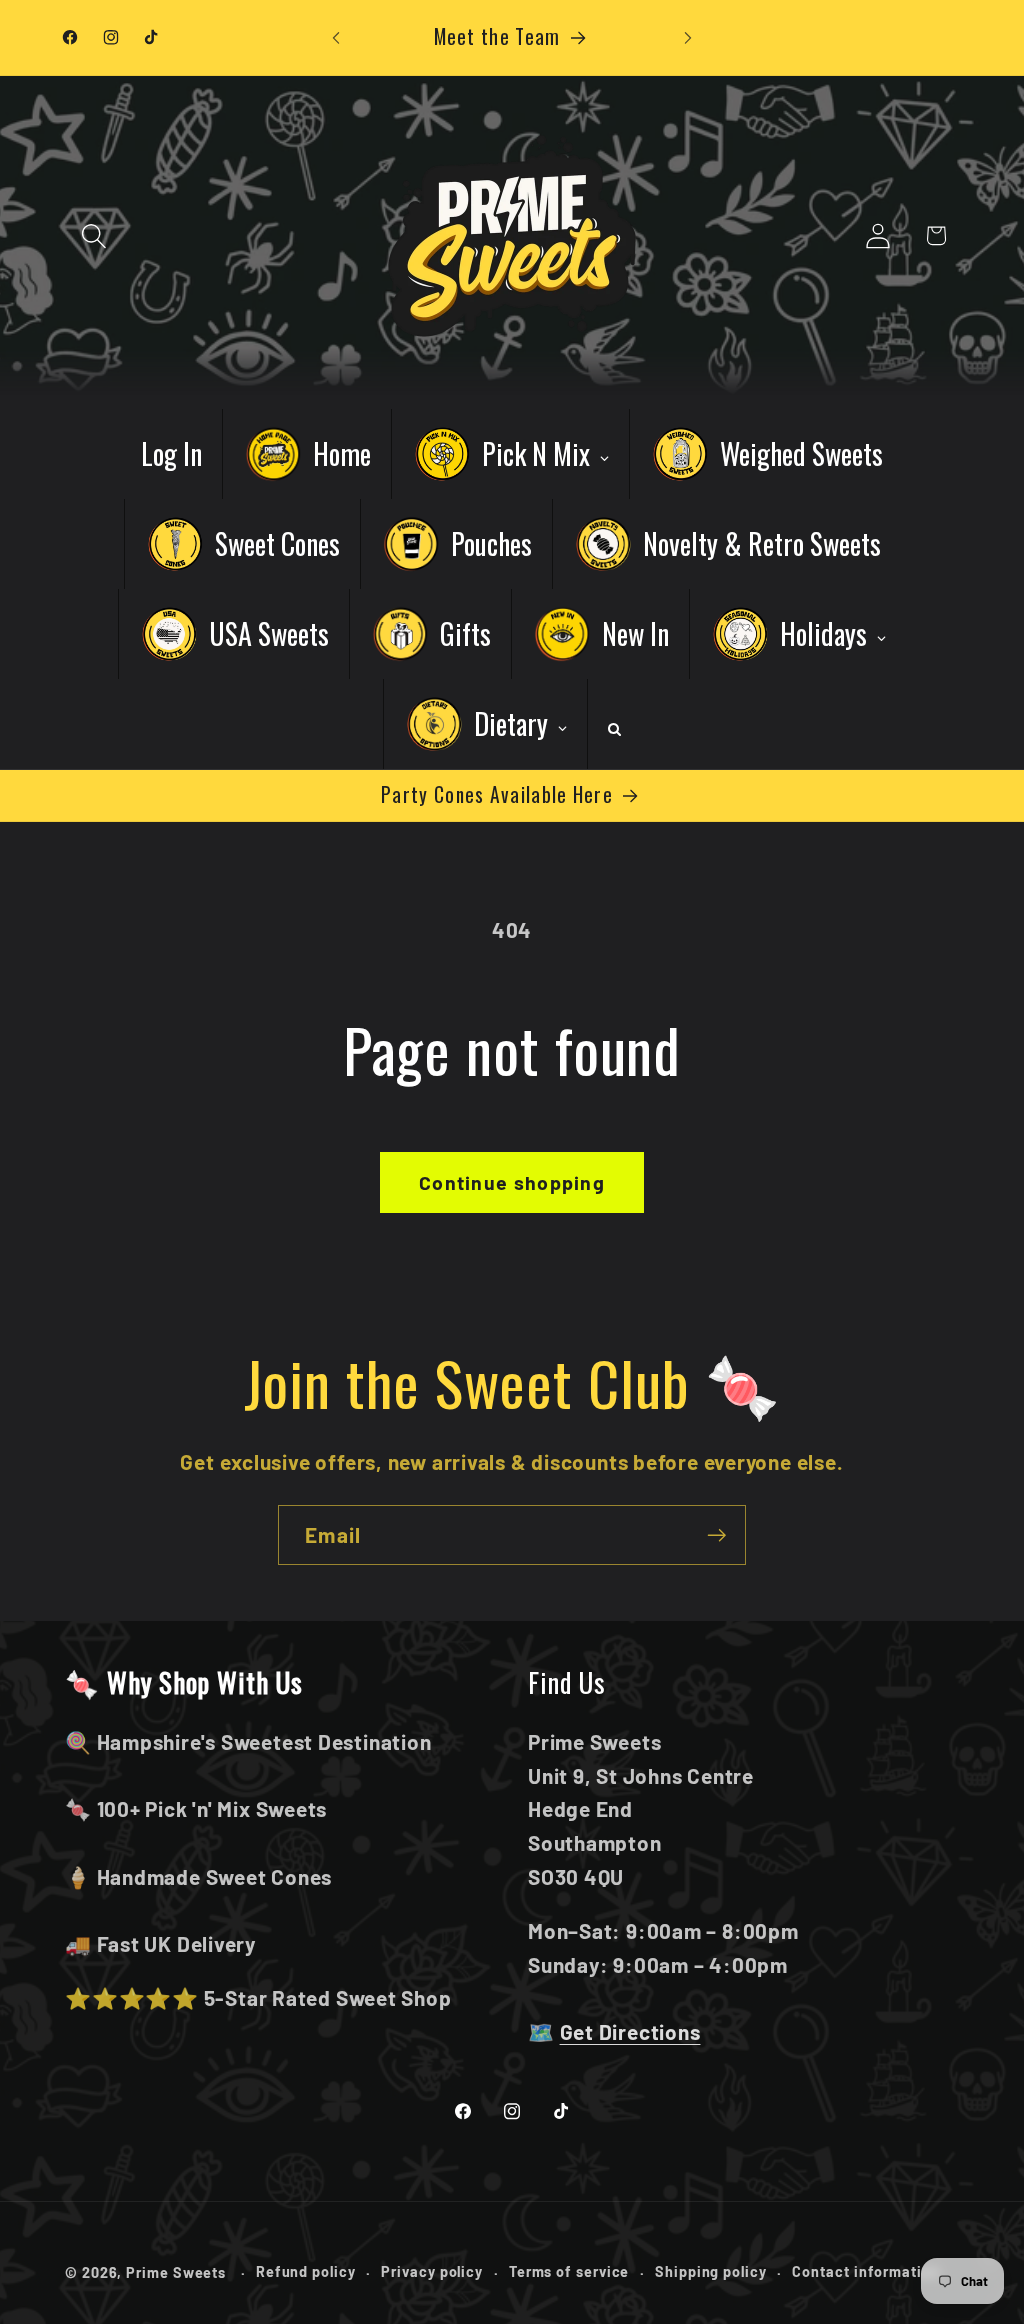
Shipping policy (711, 2271)
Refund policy (306, 2271)
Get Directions (630, 2031)
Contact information (865, 2271)
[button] (93, 235)
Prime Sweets (178, 2272)
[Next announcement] (688, 37)
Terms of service (569, 2271)
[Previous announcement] (336, 37)
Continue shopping (512, 1182)
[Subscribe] (716, 1535)
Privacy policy (432, 2271)
